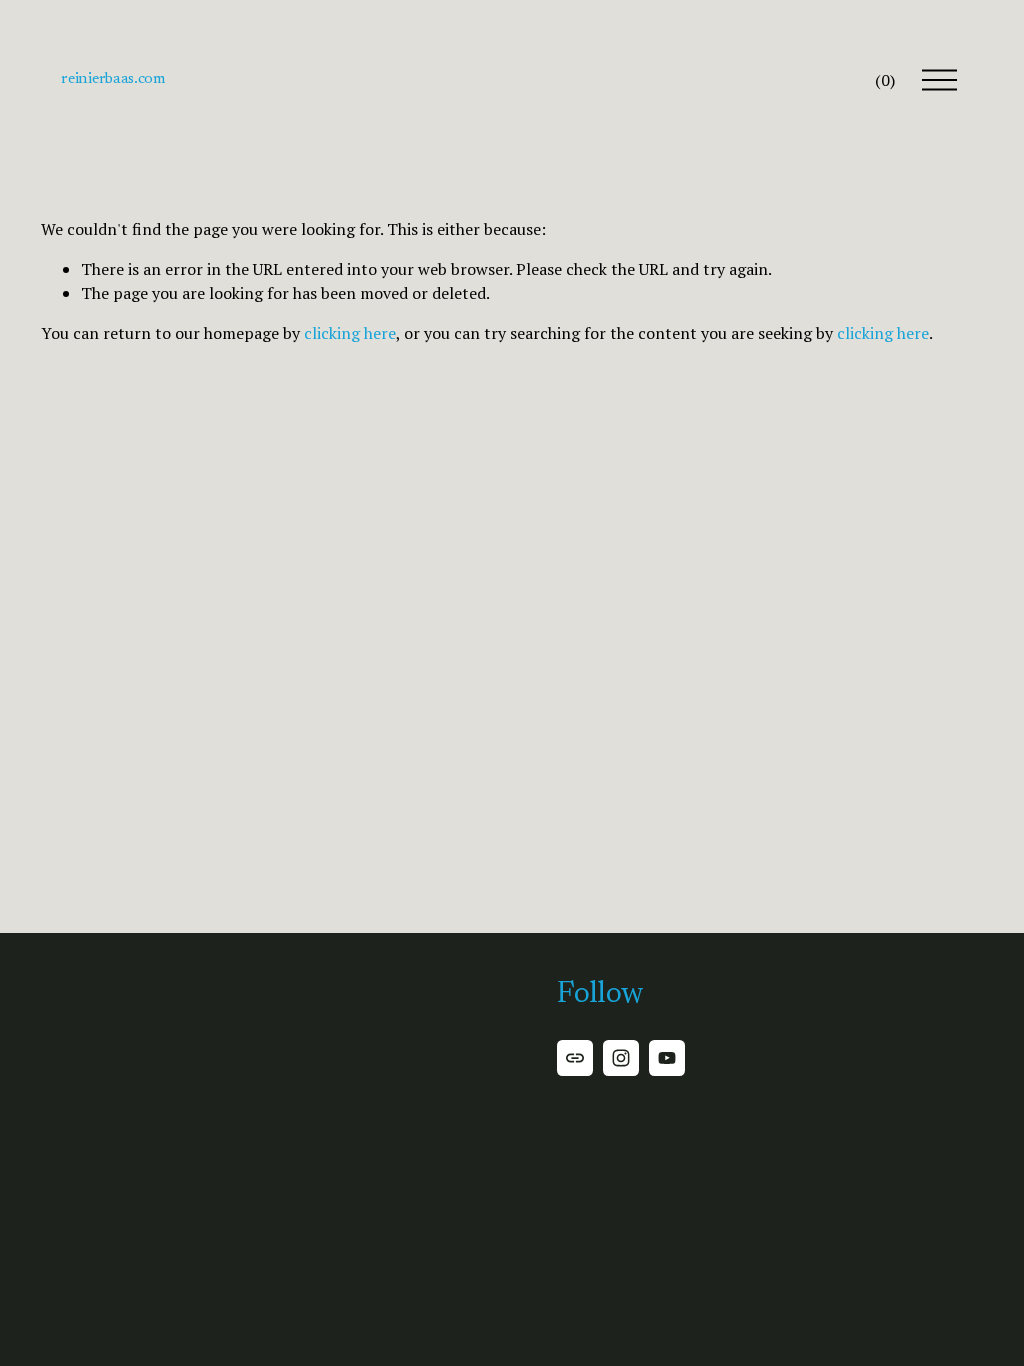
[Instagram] (621, 1058)
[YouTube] (667, 1058)
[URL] (575, 1058)
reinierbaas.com (113, 79)
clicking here (350, 333)
